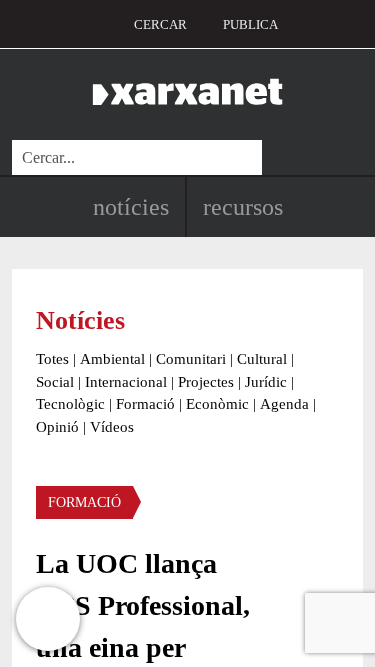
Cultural (262, 359)
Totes (52, 359)
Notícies (131, 207)
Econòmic (217, 404)
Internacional (126, 382)
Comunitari (191, 359)
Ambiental (112, 359)
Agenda (284, 404)
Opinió (57, 427)
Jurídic (266, 382)
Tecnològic (70, 404)
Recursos (243, 207)
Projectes (206, 382)
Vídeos (112, 427)
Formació (145, 404)
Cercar (160, 24)
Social (55, 382)
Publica (250, 24)
